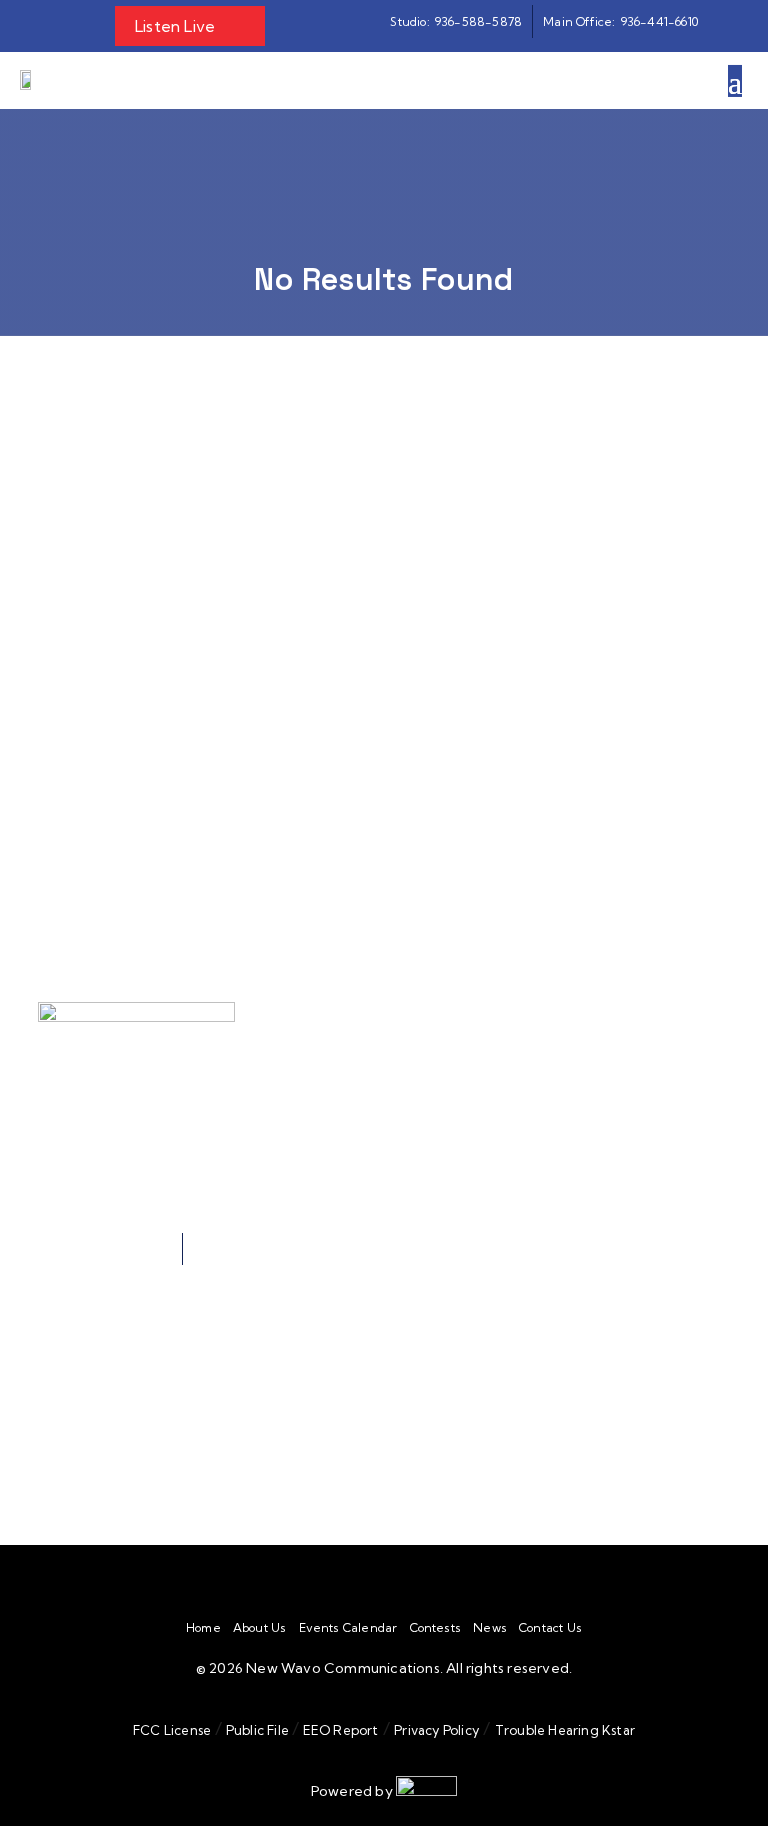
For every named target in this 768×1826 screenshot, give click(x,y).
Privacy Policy (436, 1730)
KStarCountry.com (357, 808)
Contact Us (550, 1628)
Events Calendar (348, 1628)
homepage (260, 636)
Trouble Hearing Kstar (565, 1730)
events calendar (516, 662)
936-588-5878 (128, 1249)
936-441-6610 (154, 1271)
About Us (260, 1628)
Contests (436, 1628)
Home (203, 1628)
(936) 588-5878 (190, 1363)
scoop (395, 662)
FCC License (172, 1730)
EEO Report (338, 1730)
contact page (385, 688)
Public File (258, 1730)
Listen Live (175, 26)
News (490, 1628)
